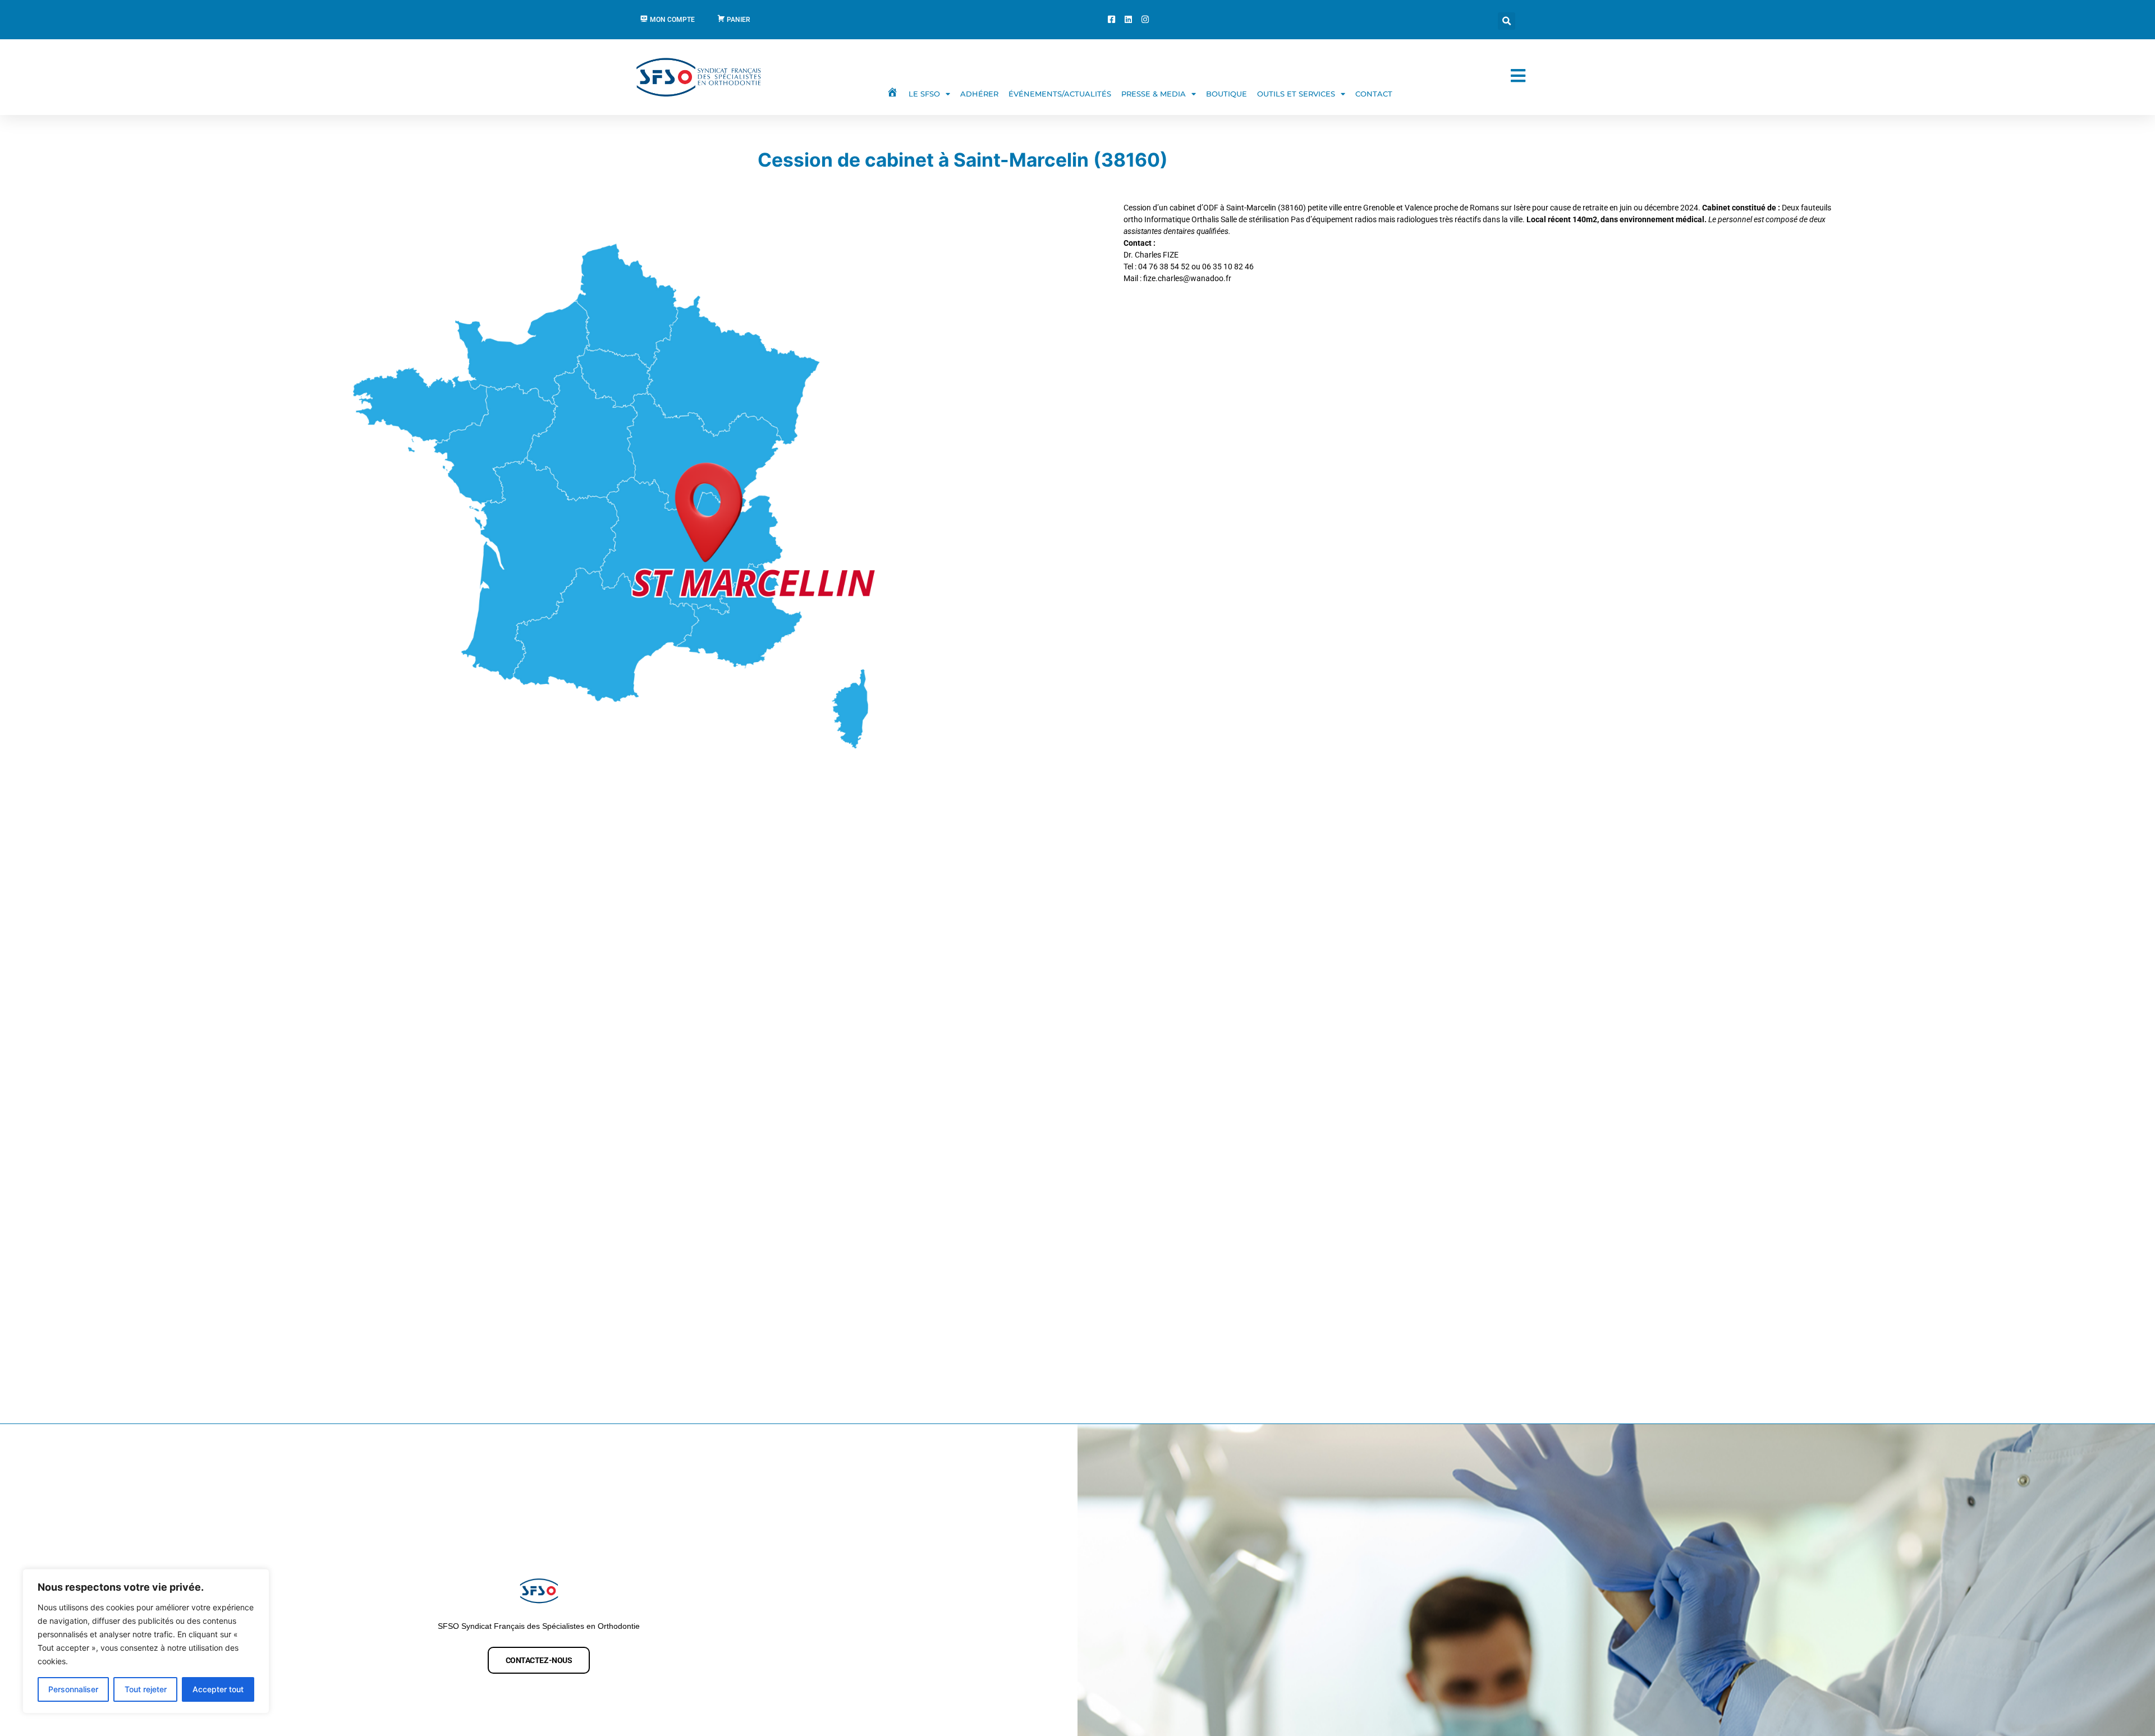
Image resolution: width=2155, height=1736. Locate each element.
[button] (1507, 21)
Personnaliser (73, 1689)
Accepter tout (218, 1689)
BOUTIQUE (1226, 94)
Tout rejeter (146, 1689)
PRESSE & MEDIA (1154, 94)
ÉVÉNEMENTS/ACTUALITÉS (1060, 94)
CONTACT (1374, 94)
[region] (146, 1641)
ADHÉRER (979, 94)
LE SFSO (924, 94)
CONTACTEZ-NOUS (539, 1660)
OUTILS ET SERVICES (1296, 94)
